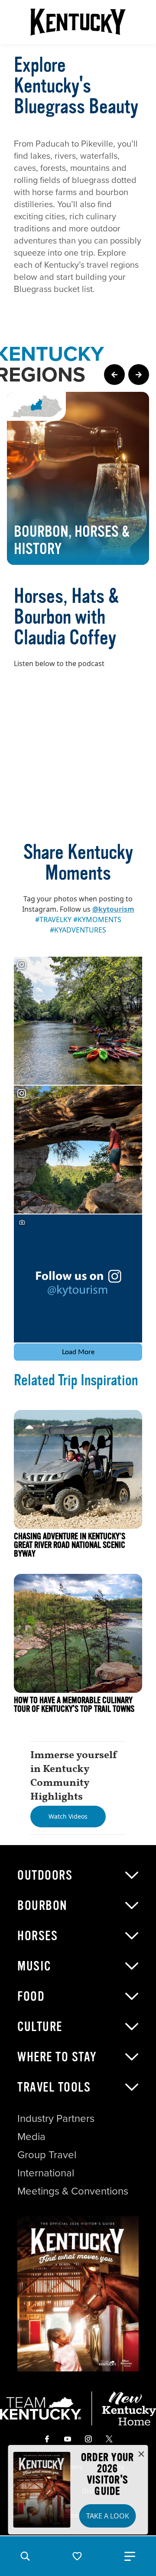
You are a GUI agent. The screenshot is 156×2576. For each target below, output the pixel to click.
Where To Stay (57, 2057)
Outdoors (45, 1875)
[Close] (141, 2454)
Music (34, 1966)
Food (31, 1996)
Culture (40, 2027)
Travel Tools (54, 2087)
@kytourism (113, 909)
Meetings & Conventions (73, 2191)
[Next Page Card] (139, 375)
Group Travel (47, 2155)
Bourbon (42, 1906)
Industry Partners (56, 2118)
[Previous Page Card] (114, 375)
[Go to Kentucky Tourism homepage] (78, 22)
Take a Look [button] (108, 2516)
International (46, 2173)
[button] (25, 2556)
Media (31, 2137)
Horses (37, 1936)
